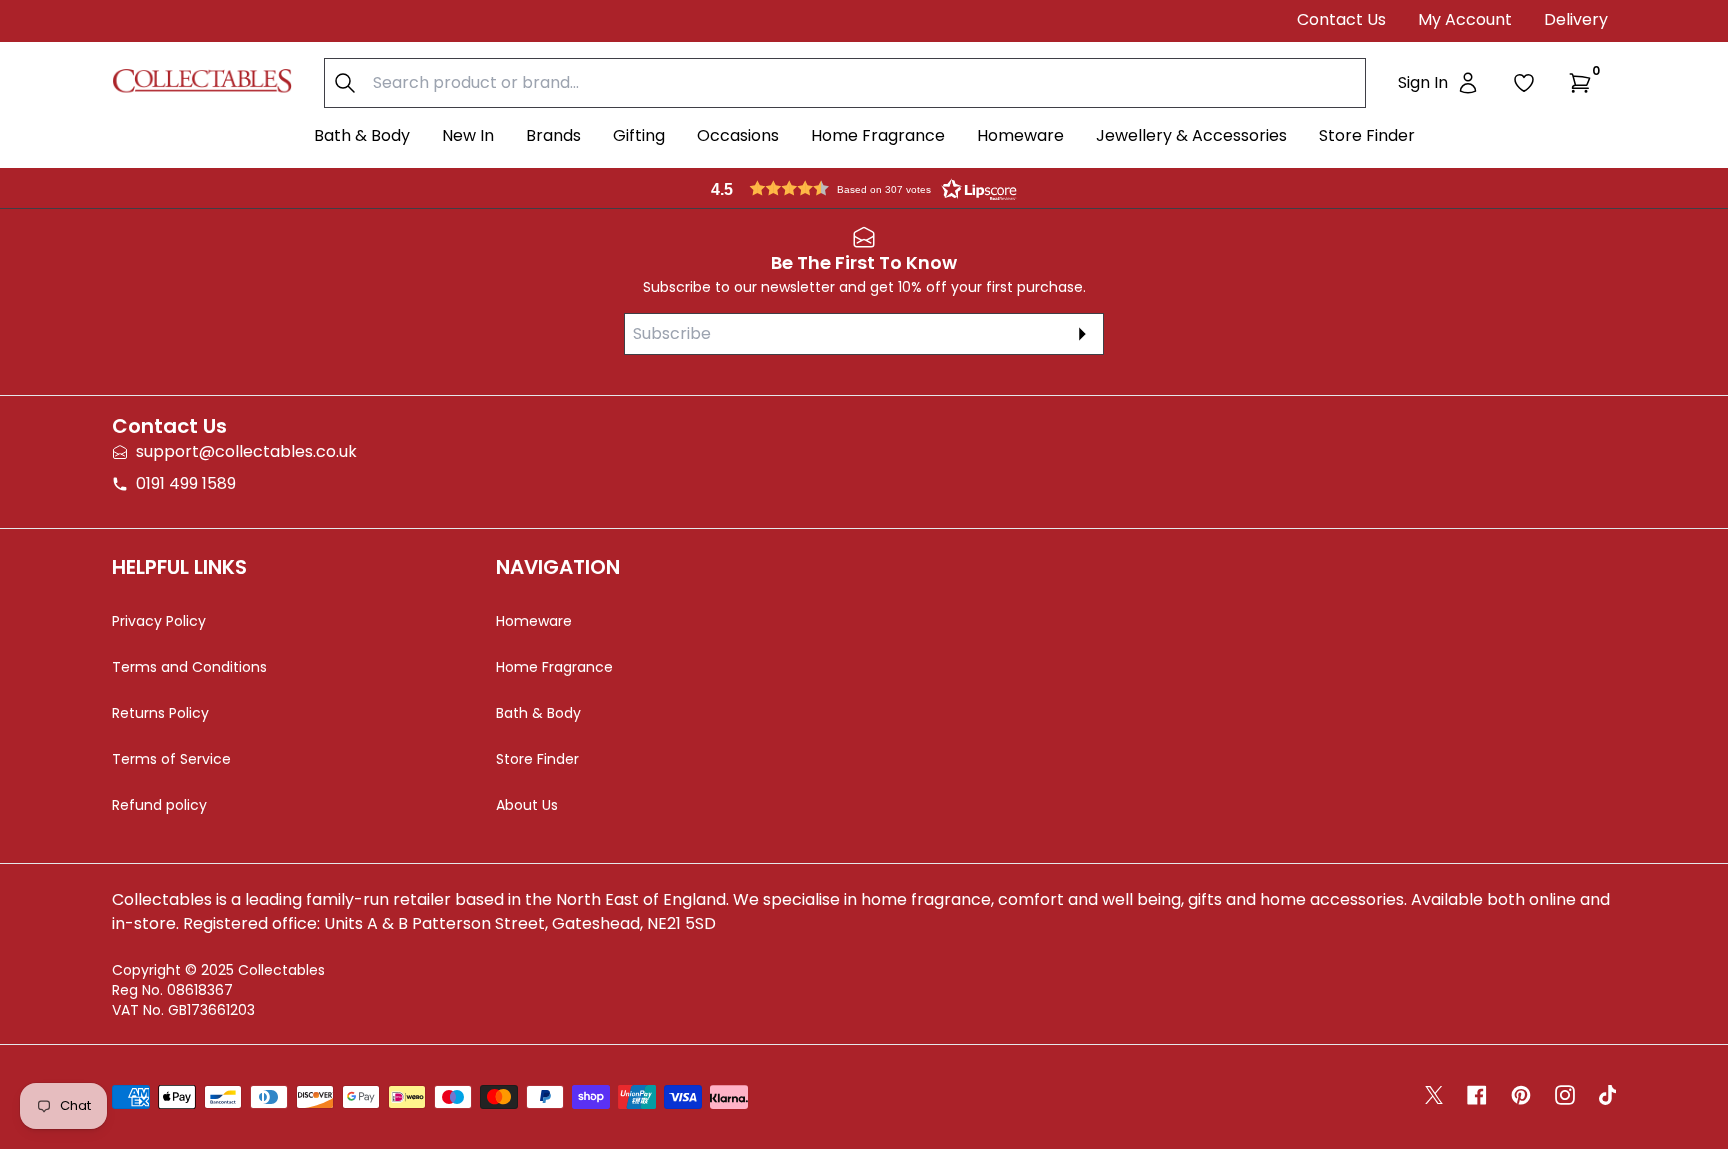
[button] (1584, 83)
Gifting (639, 135)
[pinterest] (1521, 1095)
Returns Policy (160, 713)
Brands (553, 135)
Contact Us (1341, 19)
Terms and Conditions (189, 667)
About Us (527, 805)
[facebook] (1477, 1095)
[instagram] (1565, 1095)
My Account (1465, 19)
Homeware (1020, 135)
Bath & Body (362, 135)
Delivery (1576, 19)
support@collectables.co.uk (246, 451)
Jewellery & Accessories (1191, 135)
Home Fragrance (878, 135)
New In (468, 135)
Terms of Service (171, 759)
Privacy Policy (159, 621)
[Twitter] (1434, 1095)
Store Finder (1367, 135)
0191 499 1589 (186, 483)
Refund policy (159, 805)
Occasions (738, 135)
